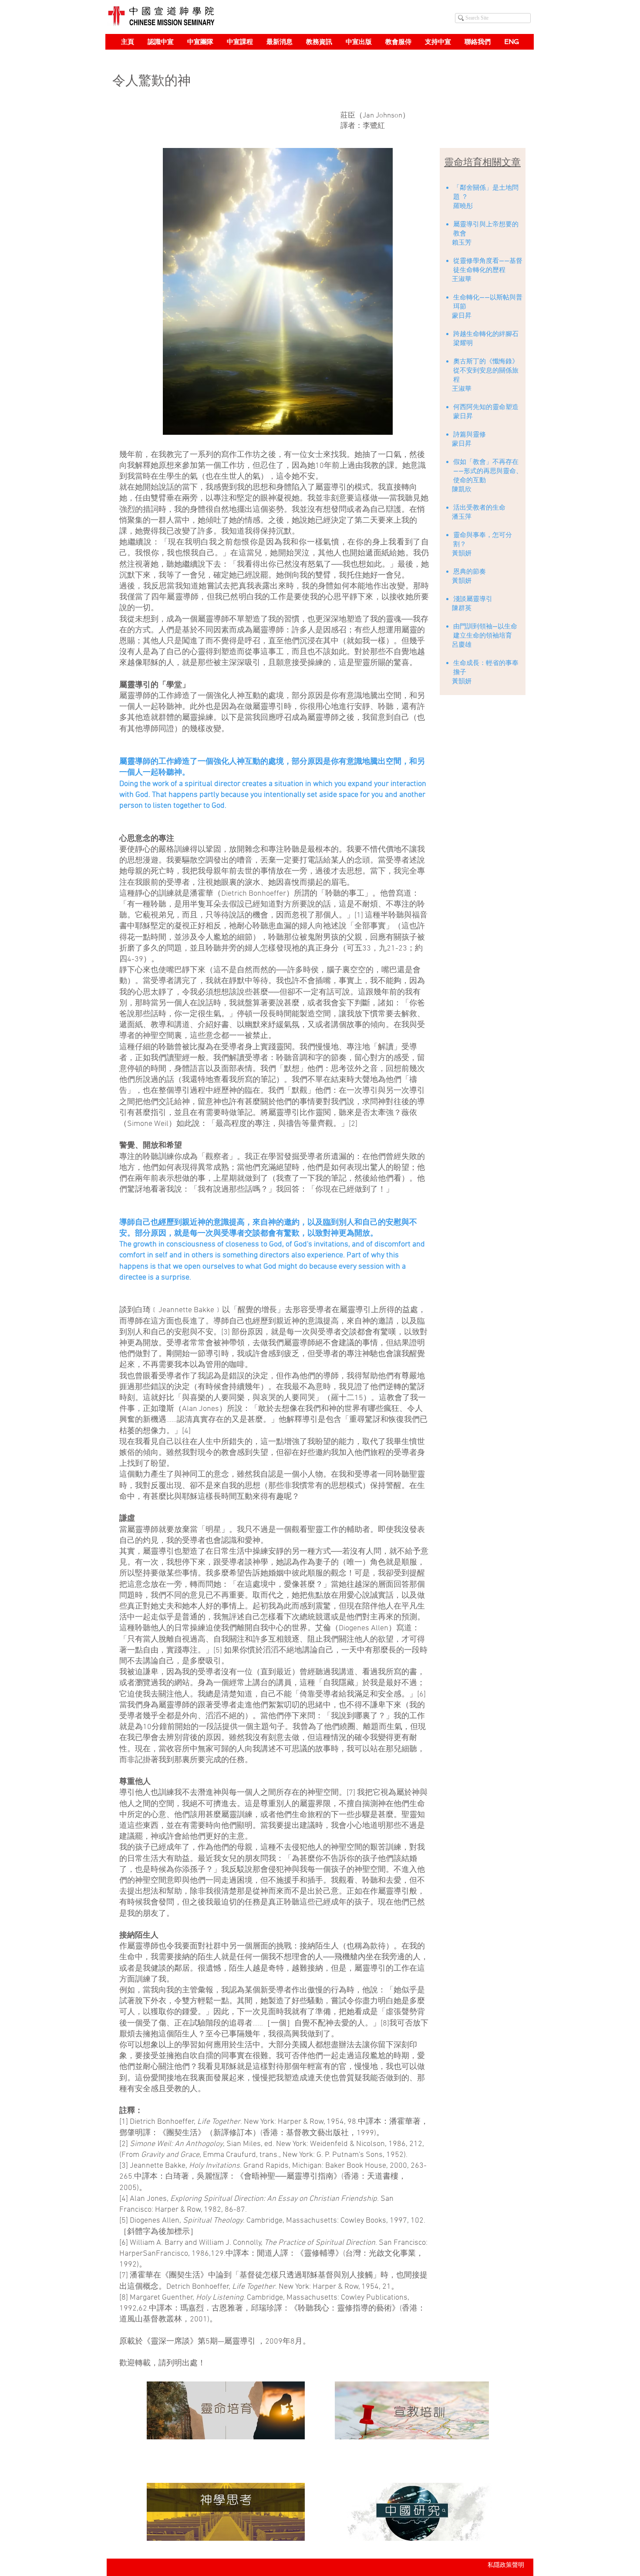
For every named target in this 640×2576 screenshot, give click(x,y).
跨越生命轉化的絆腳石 (486, 334)
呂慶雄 (462, 645)
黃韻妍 (462, 553)
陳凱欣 (461, 489)
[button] (160, 42)
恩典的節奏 (470, 571)
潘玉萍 (462, 517)
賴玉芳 (462, 242)
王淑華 (462, 279)
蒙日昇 (462, 316)
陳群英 (462, 608)
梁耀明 (463, 343)
